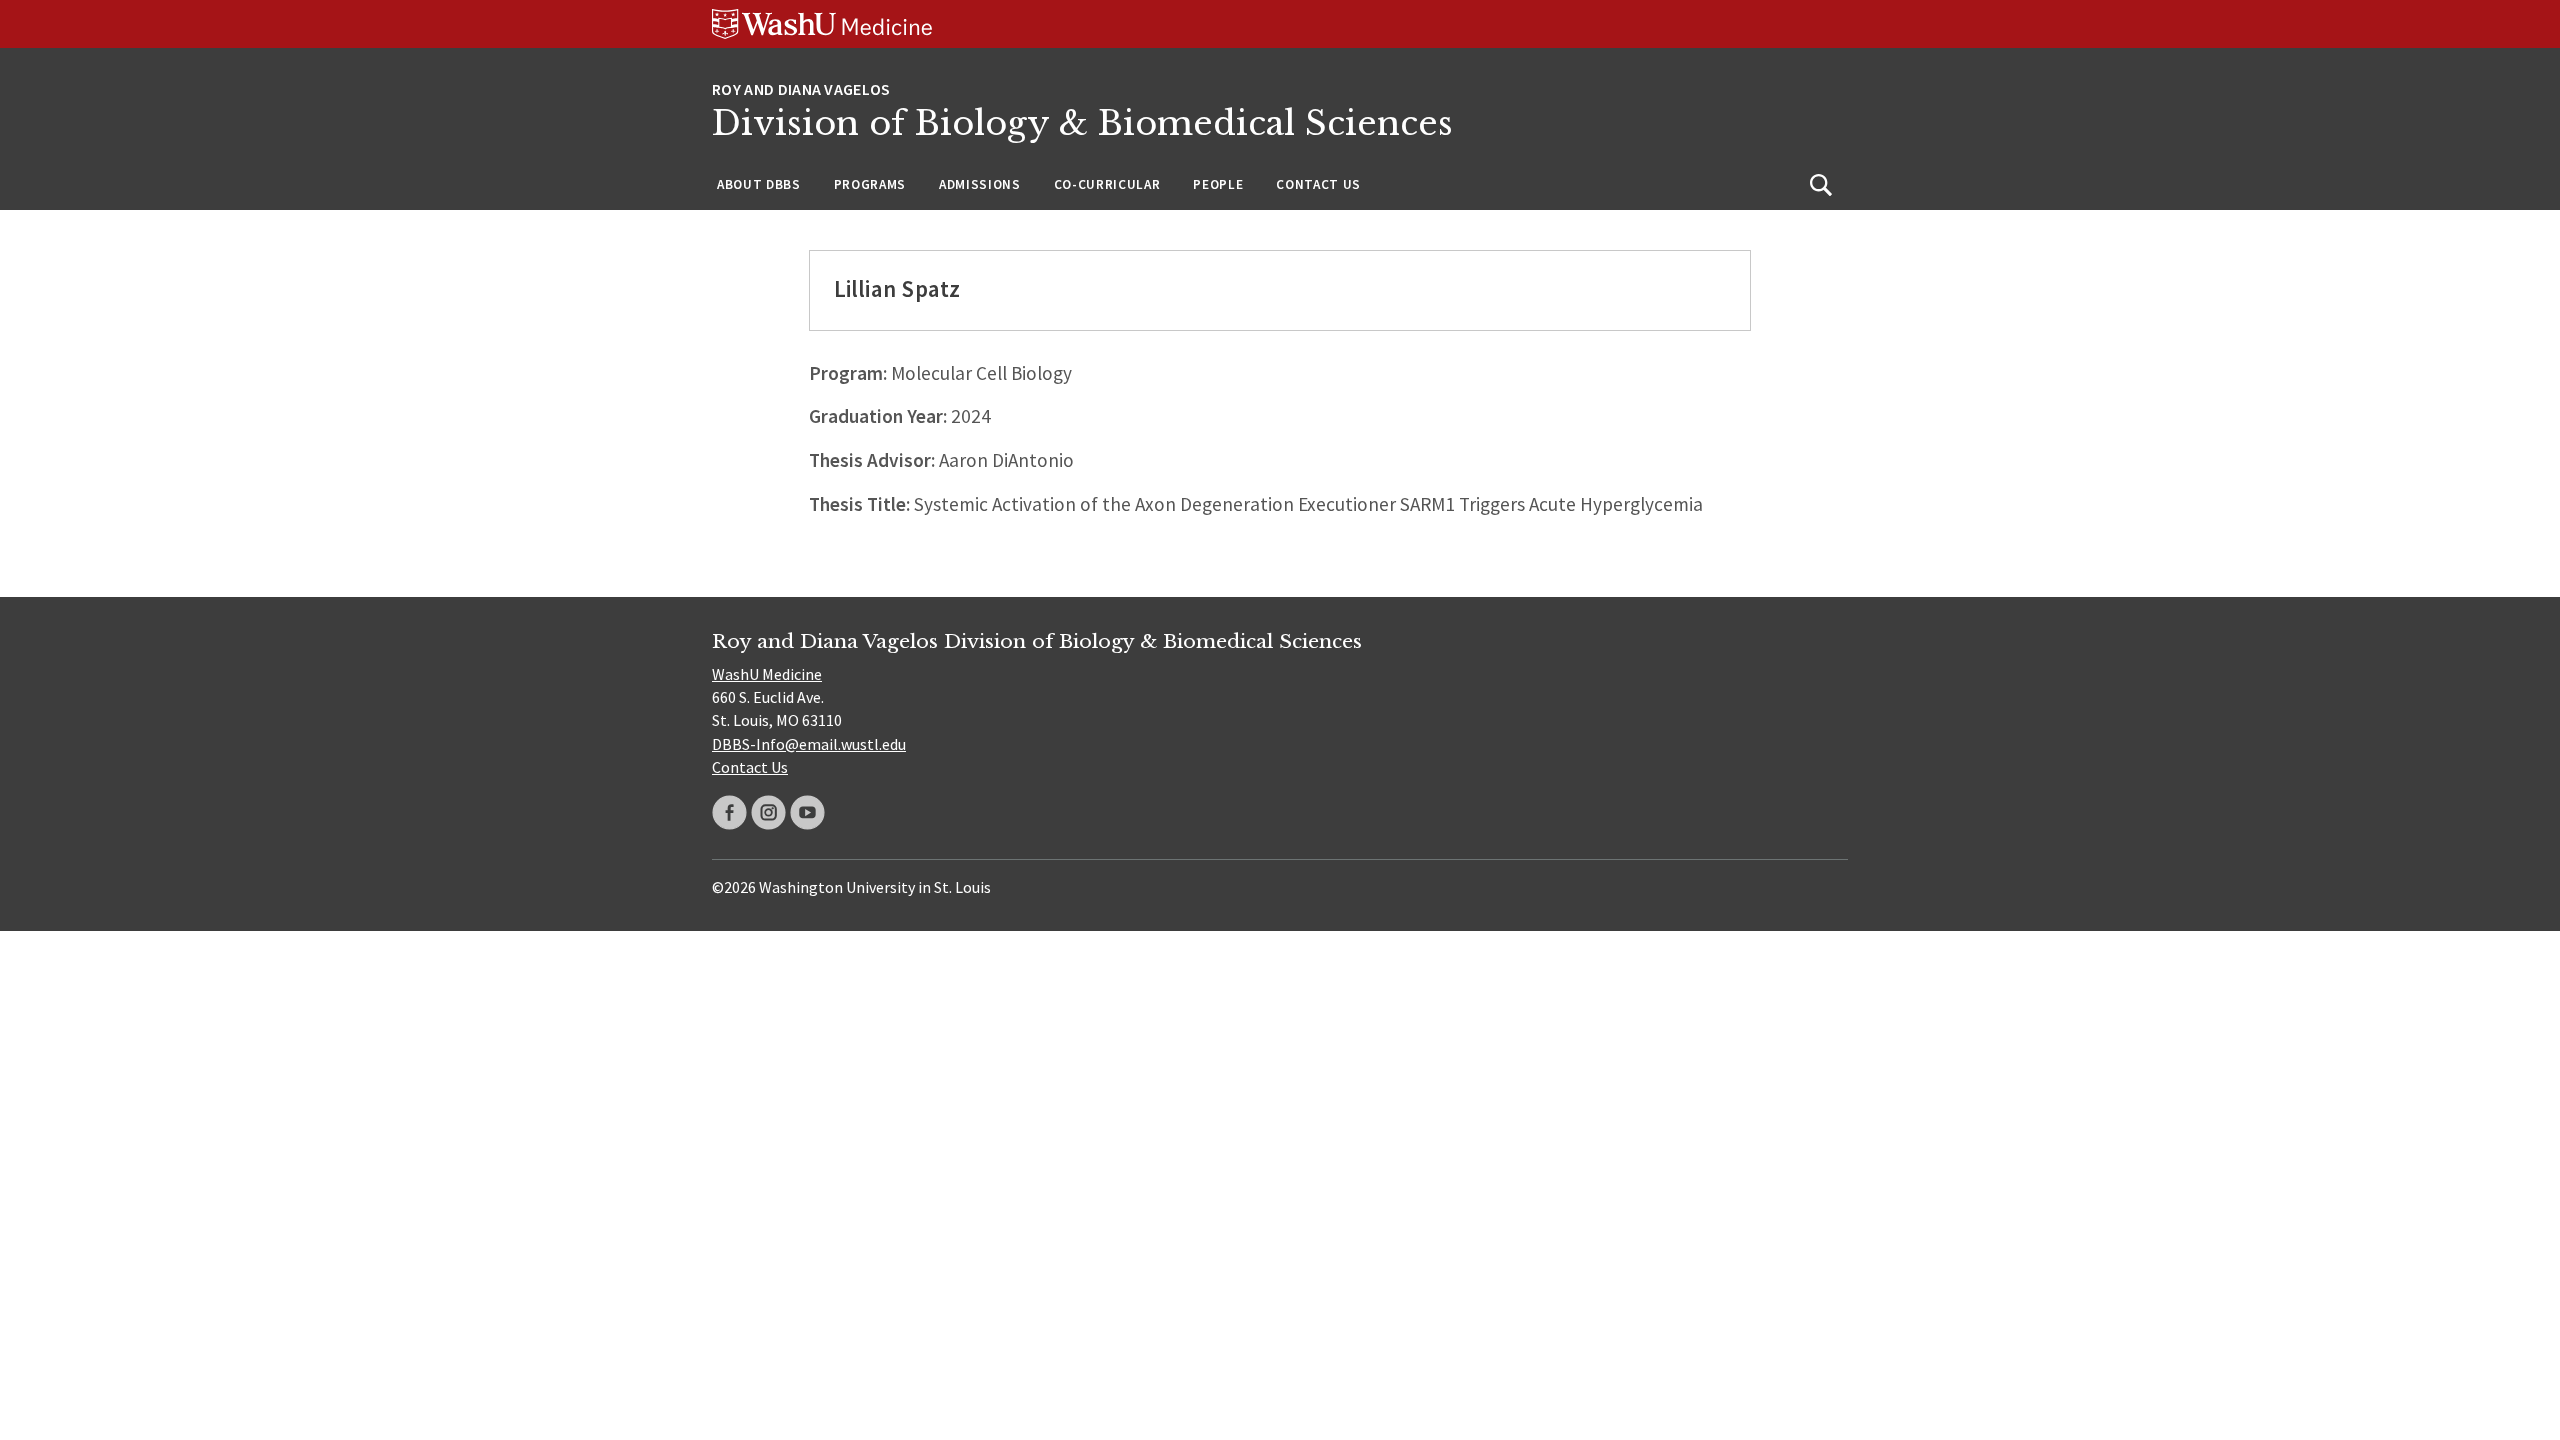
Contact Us (1318, 184)
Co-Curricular (1107, 184)
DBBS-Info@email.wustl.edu (809, 744)
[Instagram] (768, 812)
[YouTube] (807, 812)
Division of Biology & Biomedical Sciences (1082, 123)
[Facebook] (729, 812)
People (1218, 184)
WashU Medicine (767, 674)
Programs (870, 184)
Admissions (980, 184)
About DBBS (759, 184)
